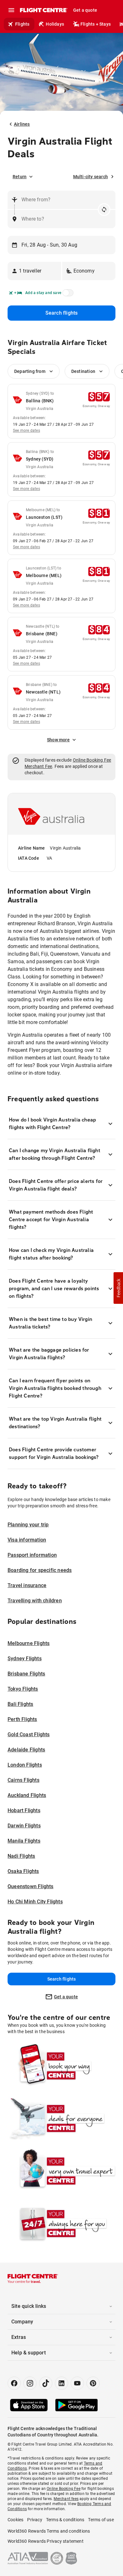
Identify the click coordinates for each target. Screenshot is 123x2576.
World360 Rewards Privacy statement (46, 2541)
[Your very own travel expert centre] (61, 2171)
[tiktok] (46, 2383)
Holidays (55, 24)
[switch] (67, 295)
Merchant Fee (38, 766)
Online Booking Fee (92, 760)
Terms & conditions (65, 2520)
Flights (22, 24)
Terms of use (101, 2520)
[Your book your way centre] (61, 2066)
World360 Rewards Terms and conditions (49, 2531)
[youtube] (77, 2383)
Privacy (35, 2520)
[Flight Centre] (43, 10)
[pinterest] (93, 2383)
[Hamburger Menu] (11, 10)
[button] (34, 271)
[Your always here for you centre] (61, 2224)
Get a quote (85, 10)
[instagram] (30, 2383)
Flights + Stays (96, 24)
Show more (58, 740)
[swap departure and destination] (104, 210)
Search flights (62, 313)
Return (20, 177)
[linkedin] (61, 2383)
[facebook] (14, 2383)
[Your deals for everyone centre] (61, 2119)
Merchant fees (66, 2499)
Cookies (15, 2520)
